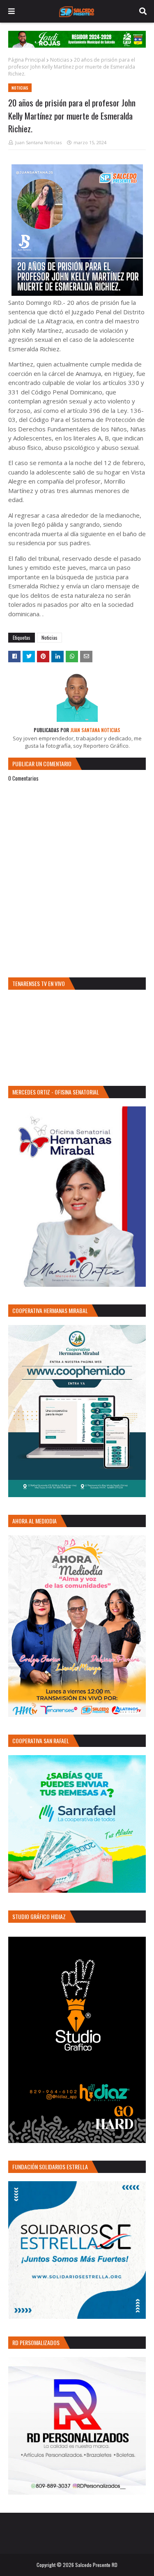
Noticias (60, 60)
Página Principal (27, 60)
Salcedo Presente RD (96, 2565)
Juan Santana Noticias (38, 142)
